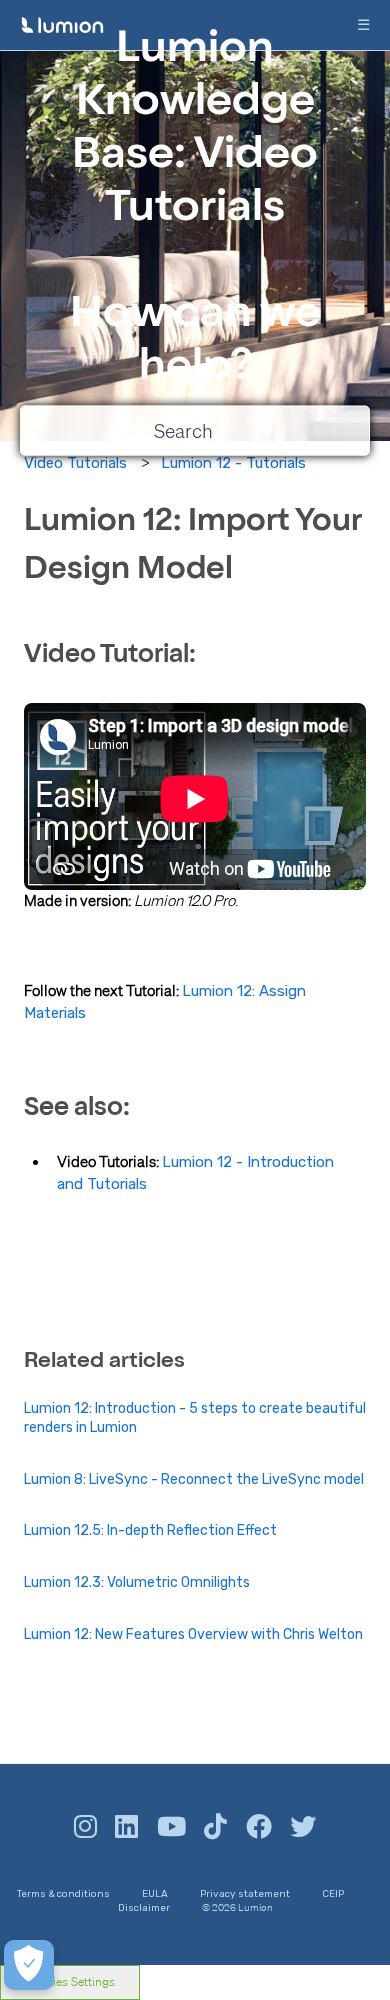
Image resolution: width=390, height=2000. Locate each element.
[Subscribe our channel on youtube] (171, 1828)
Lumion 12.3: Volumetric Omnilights (137, 1582)
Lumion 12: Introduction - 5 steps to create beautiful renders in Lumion (195, 1418)
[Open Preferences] (29, 1965)
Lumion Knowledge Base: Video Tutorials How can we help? (195, 210)
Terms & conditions (63, 1894)
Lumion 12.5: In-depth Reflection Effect (150, 1530)
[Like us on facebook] (259, 1828)
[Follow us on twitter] (303, 1828)
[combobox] (195, 431)
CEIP (333, 1894)
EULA (155, 1894)
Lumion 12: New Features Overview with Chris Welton (193, 1634)
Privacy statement (245, 1894)
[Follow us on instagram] (85, 1828)
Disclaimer (144, 1908)
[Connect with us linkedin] (126, 1828)
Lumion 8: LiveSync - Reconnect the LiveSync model (194, 1479)
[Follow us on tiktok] (215, 1828)
